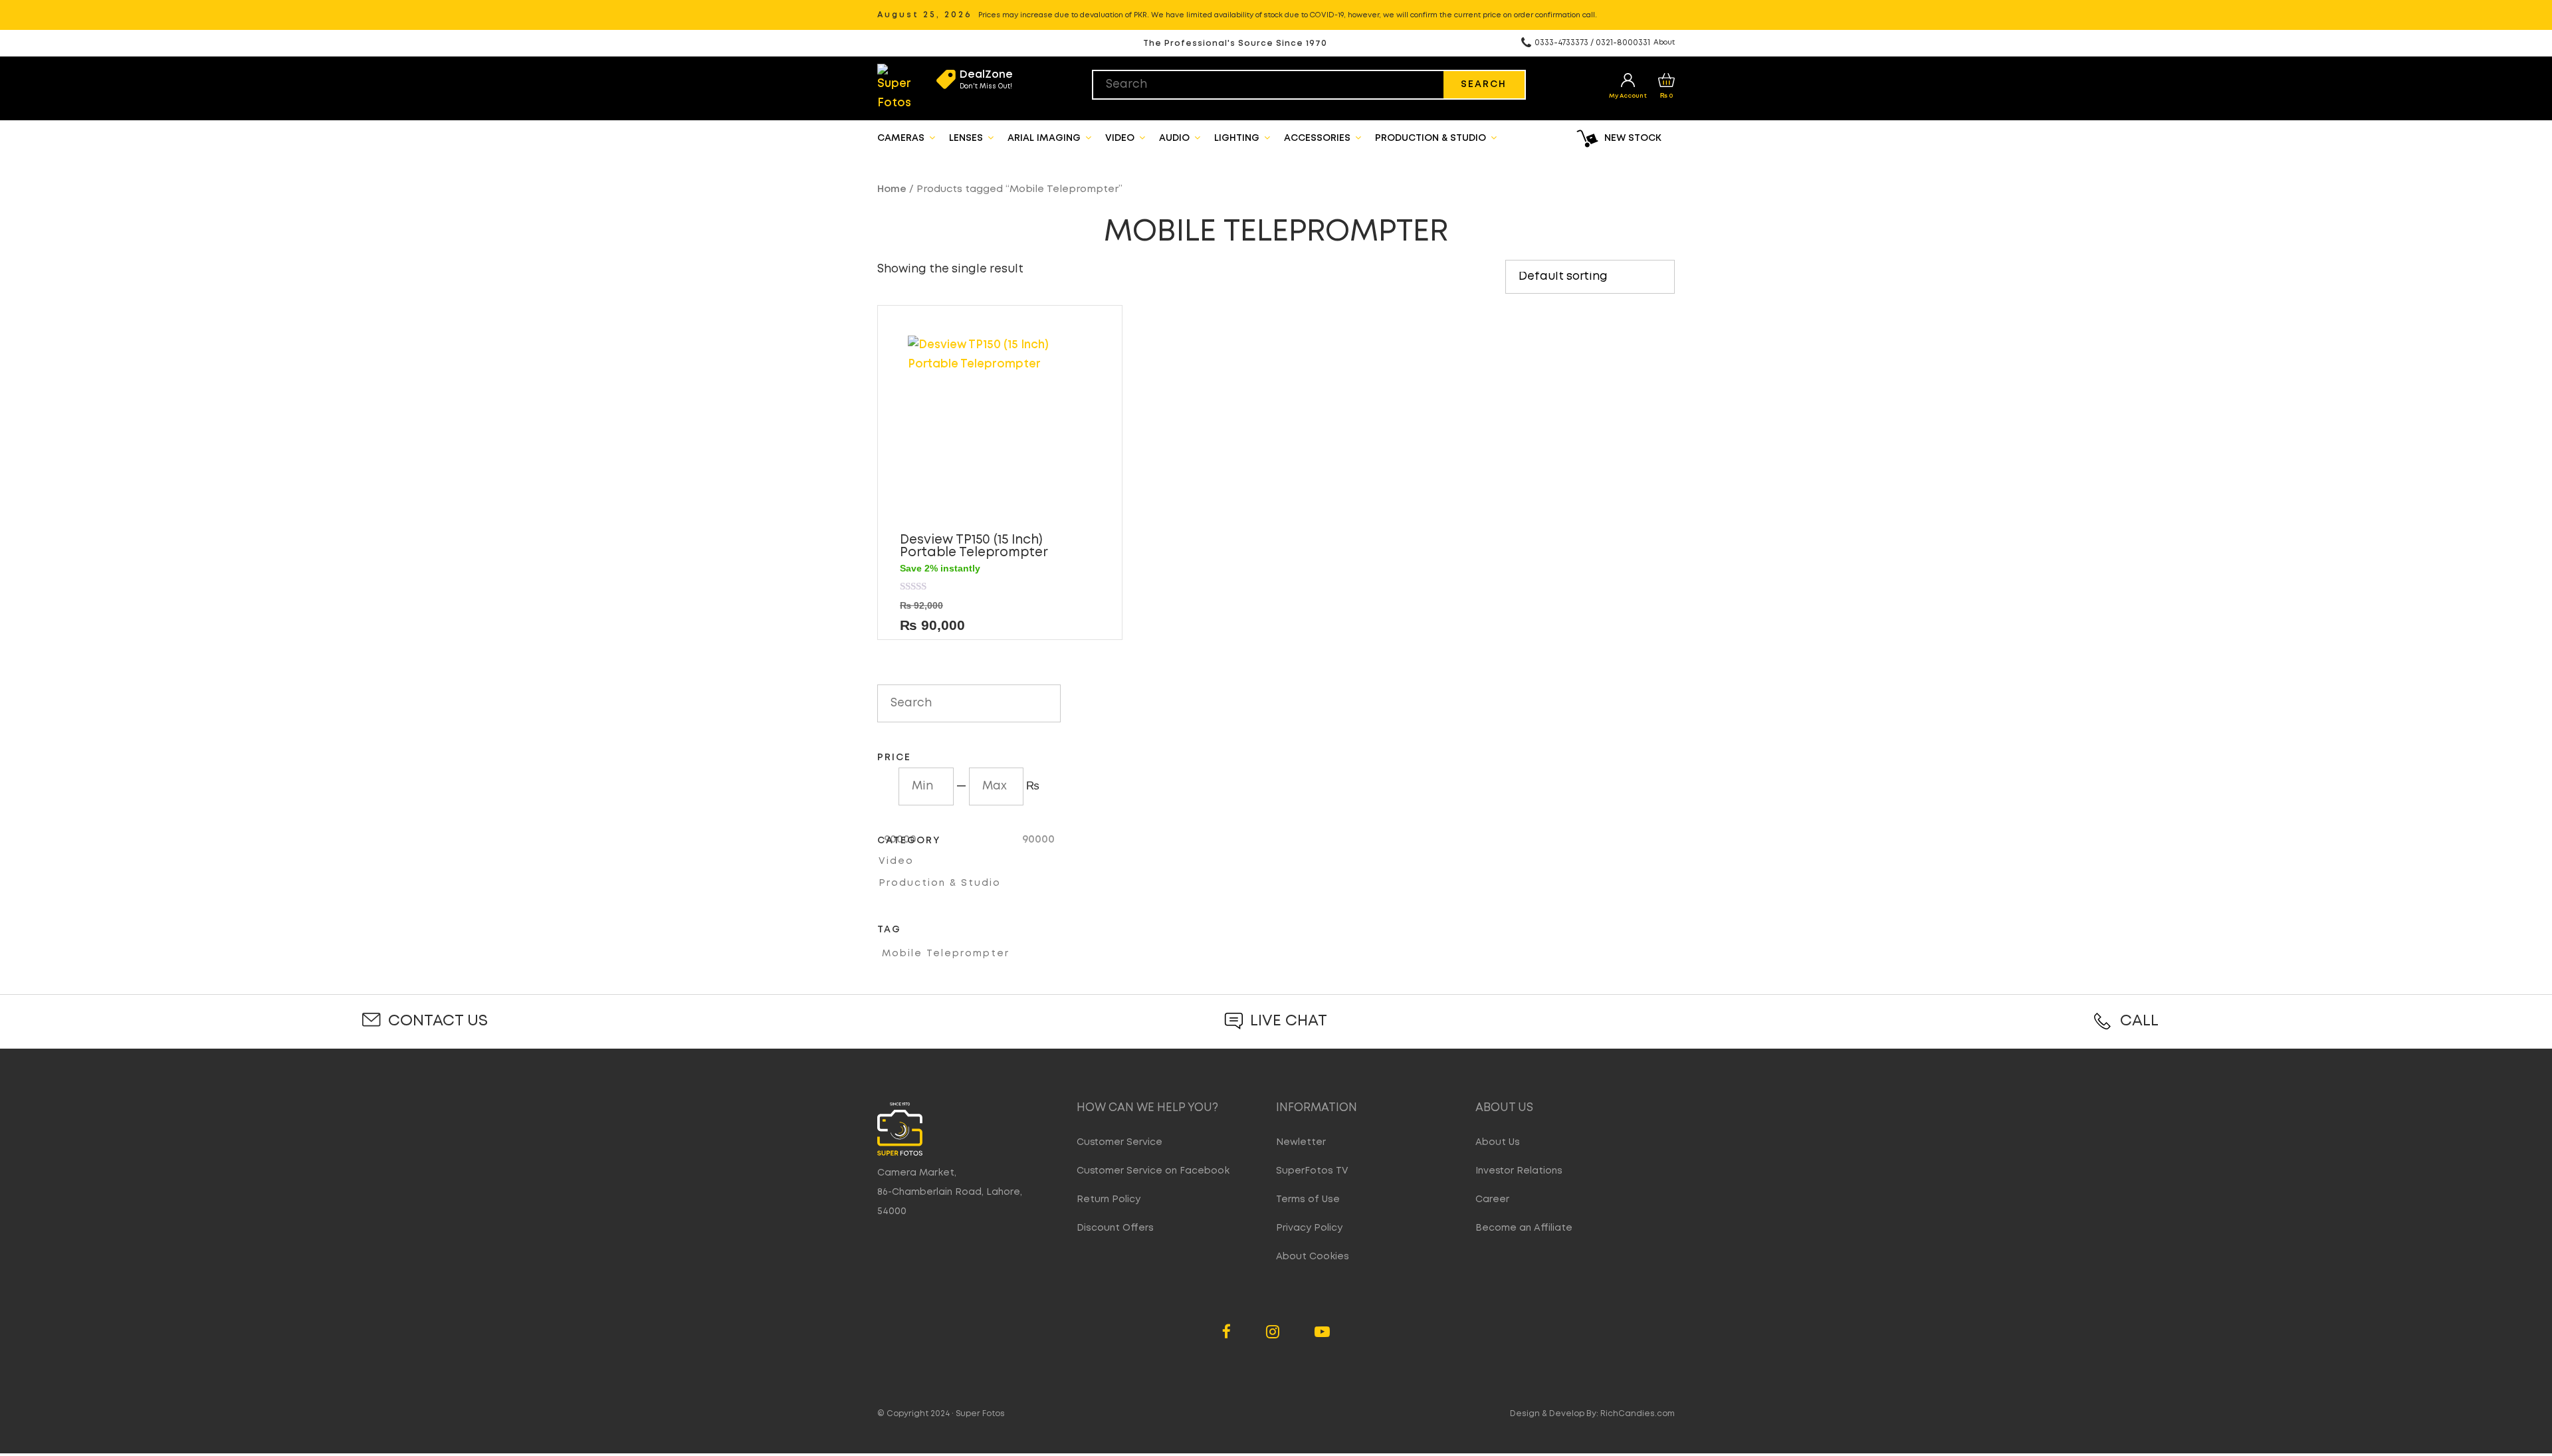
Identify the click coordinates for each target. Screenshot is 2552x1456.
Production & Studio (1432, 138)
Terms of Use (1308, 1199)
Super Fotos (980, 1414)
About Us (1498, 1142)
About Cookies (1313, 1257)
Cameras (902, 138)
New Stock (1633, 138)
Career (1492, 1199)
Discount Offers (1115, 1228)
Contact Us (438, 1021)
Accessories (1319, 138)
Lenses (967, 138)
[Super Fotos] (895, 88)
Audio (1176, 138)
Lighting (1238, 138)
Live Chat (1289, 1021)
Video (1121, 138)
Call (2139, 1021)
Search (1484, 84)
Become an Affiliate (1524, 1228)
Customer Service (1119, 1142)
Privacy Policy (1309, 1228)
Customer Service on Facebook (1153, 1171)
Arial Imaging (1045, 138)
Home (892, 189)
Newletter (1301, 1142)
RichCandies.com (1638, 1414)
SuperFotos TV (1312, 1171)
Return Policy (1109, 1199)
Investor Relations (1519, 1171)
